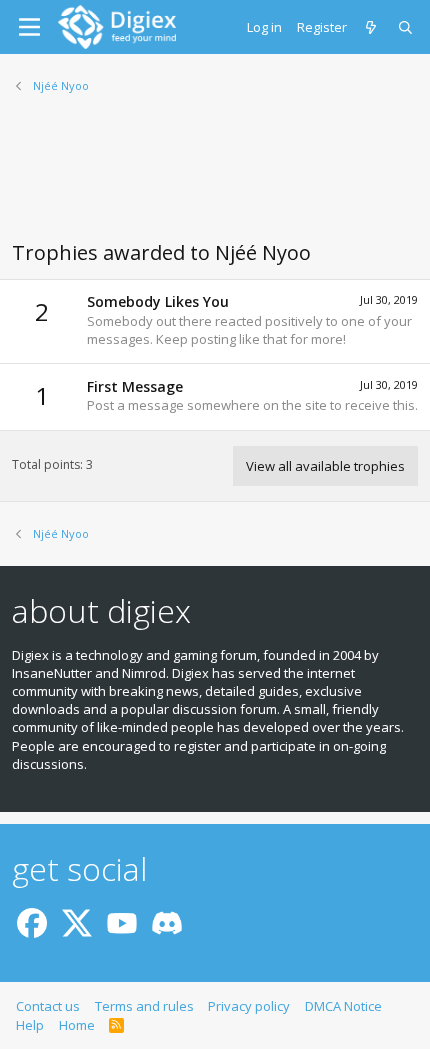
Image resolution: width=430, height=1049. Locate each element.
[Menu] (29, 27)
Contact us (48, 1006)
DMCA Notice (343, 1006)
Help (30, 1025)
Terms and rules (144, 1006)
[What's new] (372, 27)
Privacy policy (249, 1006)
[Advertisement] (215, 179)
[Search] (406, 27)
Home (77, 1025)
